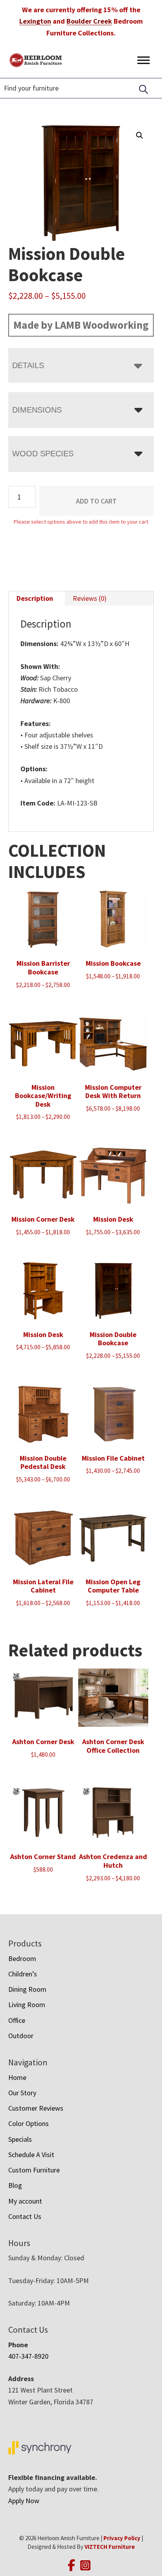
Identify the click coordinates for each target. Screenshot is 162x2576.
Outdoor (21, 2036)
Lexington (35, 21)
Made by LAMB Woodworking (81, 325)
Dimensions (37, 410)
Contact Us (25, 2216)
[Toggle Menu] (144, 60)
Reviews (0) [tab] (90, 598)
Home (17, 2077)
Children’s (23, 1974)
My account (25, 2201)
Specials (20, 2139)
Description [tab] (35, 598)
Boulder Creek (89, 21)
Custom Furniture (34, 2170)
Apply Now (24, 2501)
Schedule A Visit (31, 2155)
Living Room (27, 2005)
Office (17, 2020)
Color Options (29, 2123)
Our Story (22, 2093)
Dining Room (27, 1989)
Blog (15, 2185)
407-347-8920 (28, 2356)
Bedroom (22, 1958)
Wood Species (43, 454)
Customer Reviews (36, 2108)
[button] (140, 135)
